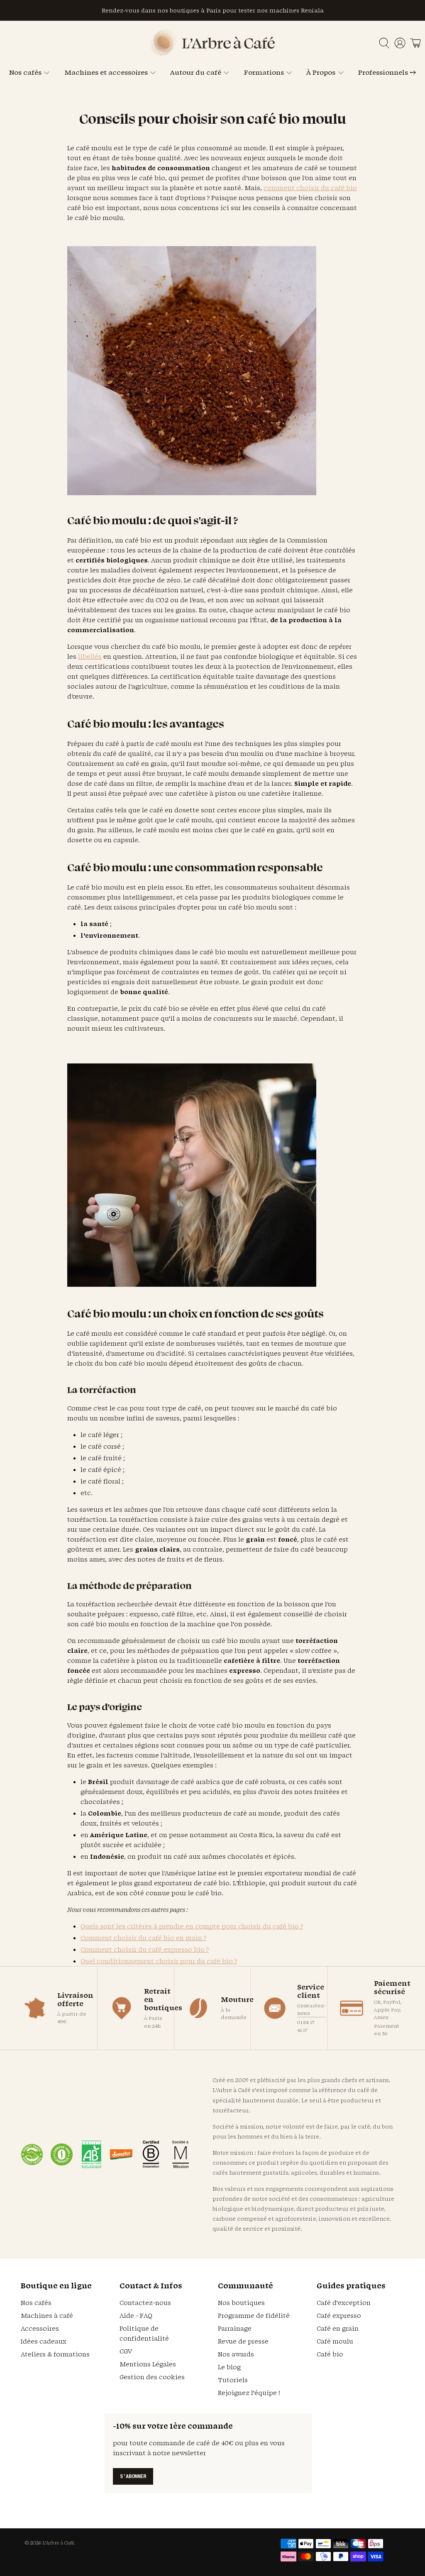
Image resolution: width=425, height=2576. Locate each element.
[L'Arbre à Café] (212, 53)
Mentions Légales (148, 2364)
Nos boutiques (241, 2303)
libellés (90, 656)
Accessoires (40, 2328)
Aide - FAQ (136, 2316)
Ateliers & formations (55, 2354)
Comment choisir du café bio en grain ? (143, 1938)
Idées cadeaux (44, 2341)
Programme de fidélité (254, 2316)
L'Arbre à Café (58, 2543)
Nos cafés (25, 72)
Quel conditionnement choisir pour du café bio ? (159, 1961)
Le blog (229, 2367)
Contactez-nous (311, 2009)
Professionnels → (387, 72)
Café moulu (335, 2341)
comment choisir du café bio (310, 188)
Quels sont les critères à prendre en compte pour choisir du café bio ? (192, 1926)
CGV (126, 2351)
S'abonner (133, 2476)
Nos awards (236, 2354)
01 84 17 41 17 (306, 2026)
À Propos (321, 72)
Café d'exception (344, 2303)
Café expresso (339, 2316)
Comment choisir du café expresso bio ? (145, 1949)
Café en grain (338, 2328)
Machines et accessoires (106, 72)
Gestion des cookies (152, 2377)
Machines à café (47, 2316)
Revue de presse (243, 2341)
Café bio (330, 2354)
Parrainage (235, 2328)
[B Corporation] (151, 2154)
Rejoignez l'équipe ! (249, 2393)
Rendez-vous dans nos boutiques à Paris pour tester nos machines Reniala (213, 10)
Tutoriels (233, 2380)
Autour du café (196, 72)
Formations (264, 72)
